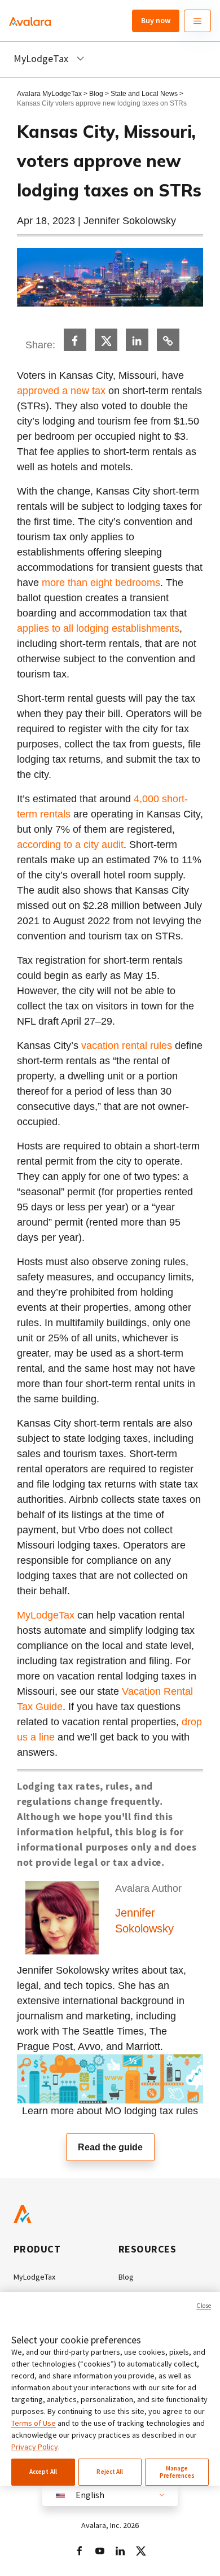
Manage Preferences (177, 2472)
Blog (96, 94)
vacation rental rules (127, 1046)
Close (204, 2306)
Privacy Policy (35, 2447)
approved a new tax (61, 391)
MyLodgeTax (46, 1615)
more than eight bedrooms (101, 583)
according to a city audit (70, 845)
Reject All (110, 2472)
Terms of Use (34, 2423)
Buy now (156, 20)
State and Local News (145, 94)
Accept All (43, 2472)
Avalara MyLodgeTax (49, 94)
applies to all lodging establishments (98, 628)
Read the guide (110, 2147)
